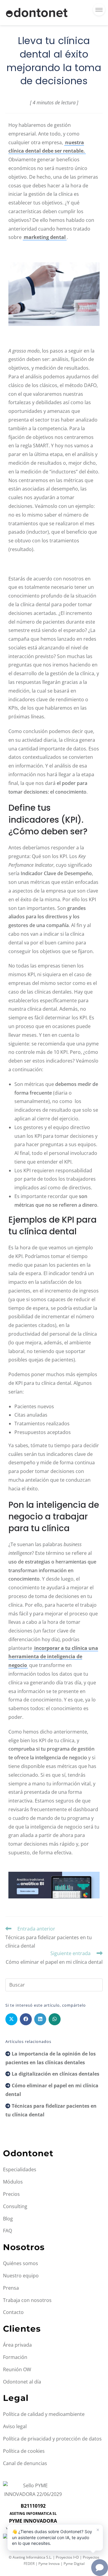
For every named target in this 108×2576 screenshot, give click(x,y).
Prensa (11, 2288)
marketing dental (45, 237)
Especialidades (20, 2169)
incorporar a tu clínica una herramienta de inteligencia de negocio (53, 1657)
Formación (15, 2357)
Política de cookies (24, 2451)
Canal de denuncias (25, 2463)
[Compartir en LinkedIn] (40, 2019)
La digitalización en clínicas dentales (55, 2074)
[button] (55, 2537)
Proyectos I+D (67, 2557)
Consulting (15, 2206)
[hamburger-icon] (99, 10)
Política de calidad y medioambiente (44, 2414)
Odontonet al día (22, 2382)
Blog (8, 2219)
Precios (11, 2194)
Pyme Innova (49, 2564)
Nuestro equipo (21, 2276)
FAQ (7, 2231)
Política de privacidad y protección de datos (52, 2439)
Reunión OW (17, 2369)
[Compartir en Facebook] (26, 2019)
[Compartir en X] (11, 2019)
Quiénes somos (21, 2263)
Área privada (17, 2345)
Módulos (13, 2182)
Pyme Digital (74, 2564)
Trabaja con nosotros (27, 2300)
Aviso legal (15, 2426)
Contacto (13, 2312)
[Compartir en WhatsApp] (55, 2019)
